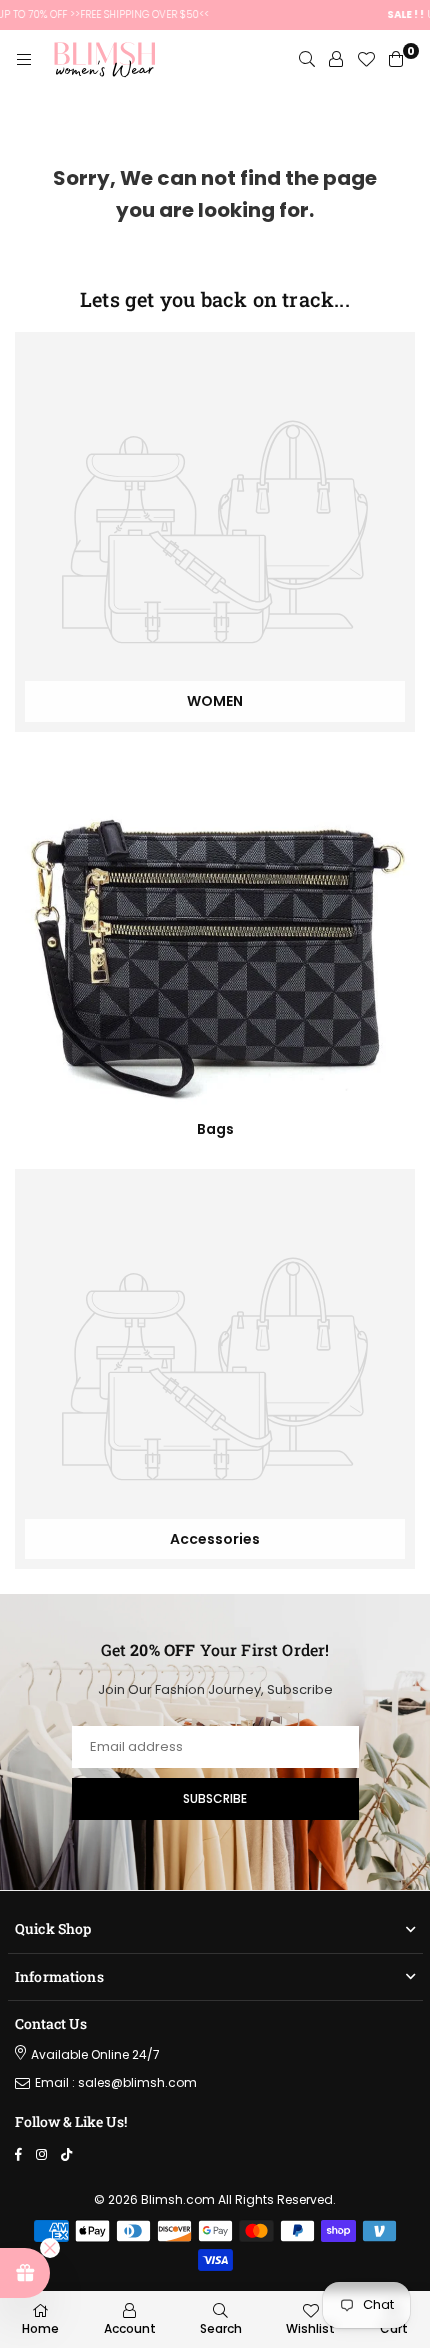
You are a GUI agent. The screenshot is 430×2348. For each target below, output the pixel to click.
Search (221, 2328)
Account (130, 2328)
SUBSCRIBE (215, 1798)
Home (40, 2328)
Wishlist (310, 2328)
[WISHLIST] (366, 60)
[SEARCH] (307, 60)
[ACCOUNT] (336, 60)
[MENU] (24, 60)
